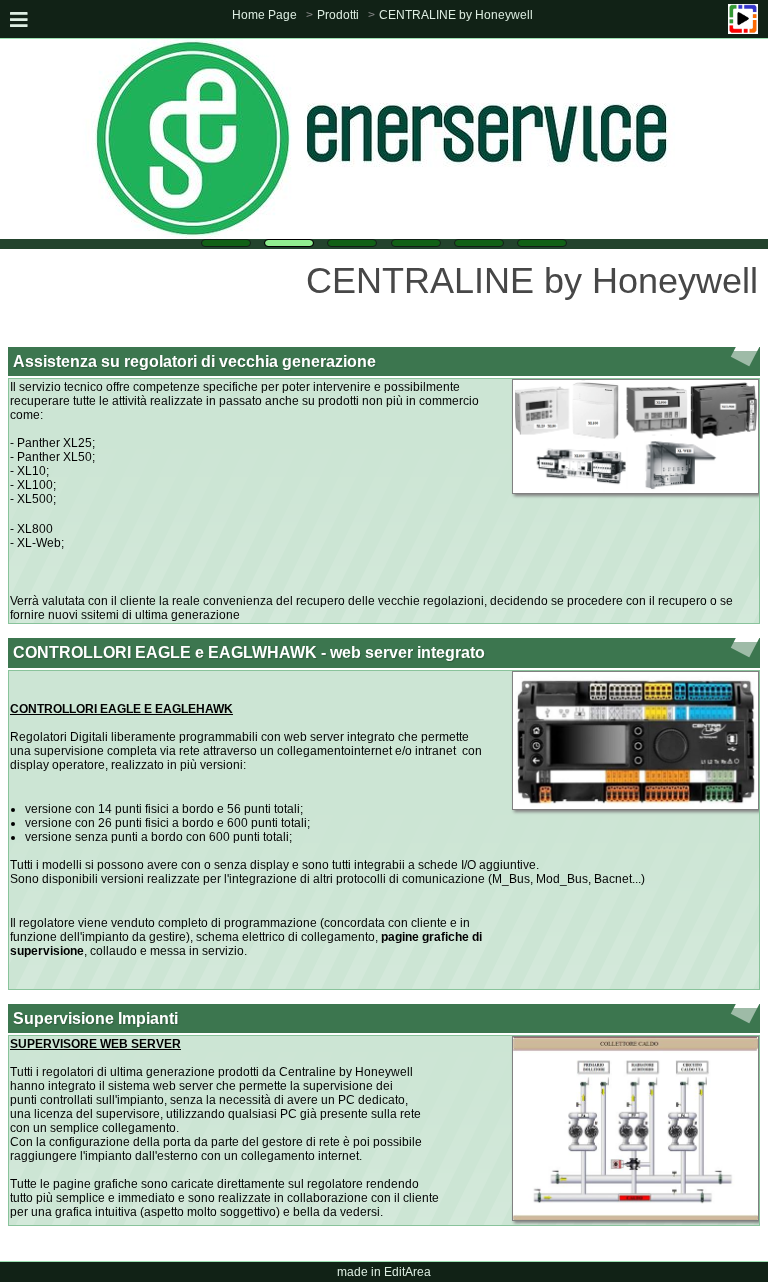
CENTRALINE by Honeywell (456, 15)
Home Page (264, 15)
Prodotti (338, 15)
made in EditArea (384, 1272)
